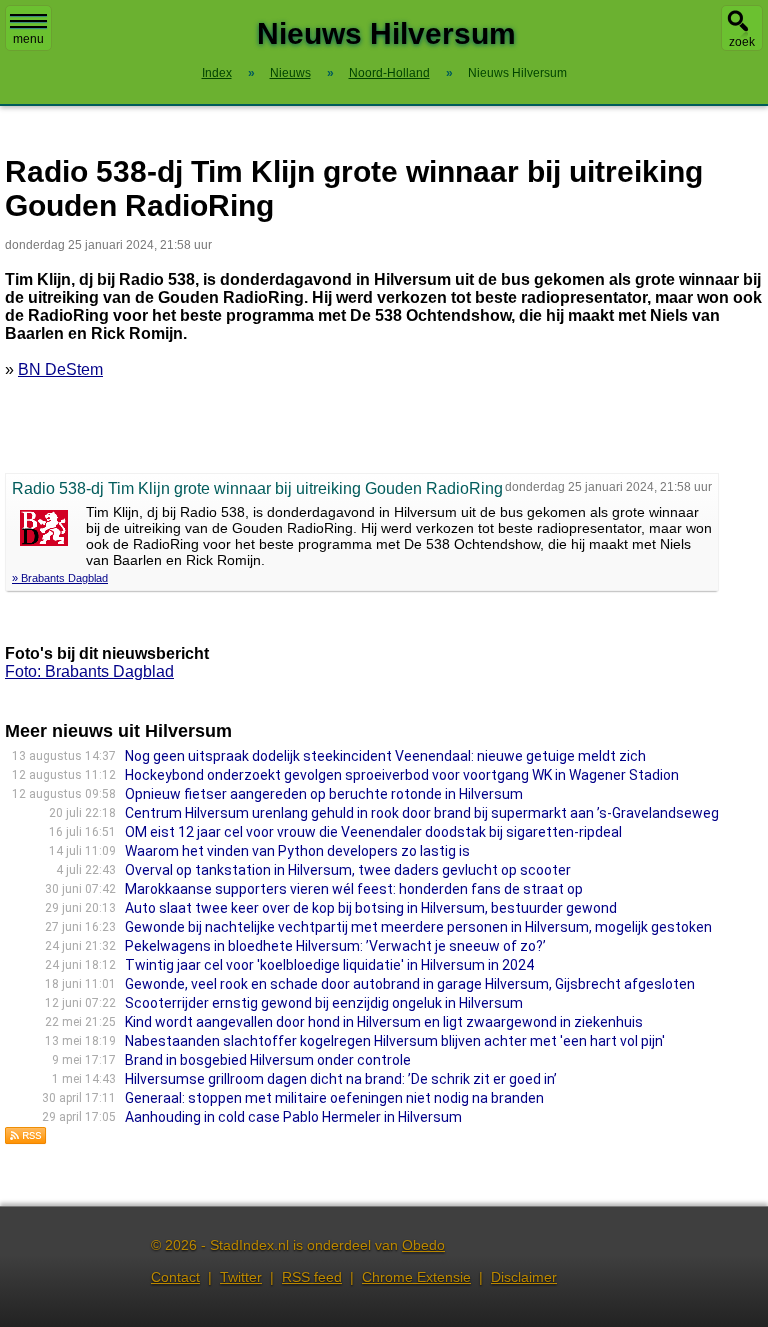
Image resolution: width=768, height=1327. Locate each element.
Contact (175, 1277)
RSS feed (312, 1277)
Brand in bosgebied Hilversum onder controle (268, 1060)
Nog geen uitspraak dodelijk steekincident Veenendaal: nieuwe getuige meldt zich (385, 756)
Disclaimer (524, 1277)
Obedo (423, 1245)
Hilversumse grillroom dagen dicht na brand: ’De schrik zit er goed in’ (341, 1079)
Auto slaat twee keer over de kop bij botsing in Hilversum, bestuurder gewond (371, 908)
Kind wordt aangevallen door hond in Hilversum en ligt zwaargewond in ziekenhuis (384, 1022)
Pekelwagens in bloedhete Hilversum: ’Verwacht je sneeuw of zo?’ (335, 946)
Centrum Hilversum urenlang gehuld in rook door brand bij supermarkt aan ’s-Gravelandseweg (422, 813)
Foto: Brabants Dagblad (89, 671)
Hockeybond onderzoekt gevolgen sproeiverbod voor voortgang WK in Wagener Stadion (402, 775)
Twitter (241, 1277)
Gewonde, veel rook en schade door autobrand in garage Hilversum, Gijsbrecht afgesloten (410, 984)
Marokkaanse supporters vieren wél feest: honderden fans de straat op (354, 889)
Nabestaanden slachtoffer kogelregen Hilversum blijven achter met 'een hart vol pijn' (395, 1041)
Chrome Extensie (416, 1277)
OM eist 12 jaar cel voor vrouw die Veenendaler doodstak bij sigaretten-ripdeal (373, 832)
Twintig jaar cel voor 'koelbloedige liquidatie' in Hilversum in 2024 (329, 965)
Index (217, 73)
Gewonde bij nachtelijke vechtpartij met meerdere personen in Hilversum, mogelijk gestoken (418, 927)
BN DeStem (60, 369)
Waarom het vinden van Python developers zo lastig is (297, 851)
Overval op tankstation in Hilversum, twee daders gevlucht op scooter (348, 870)
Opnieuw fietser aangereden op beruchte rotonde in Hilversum (324, 794)
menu (28, 39)
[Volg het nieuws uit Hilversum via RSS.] (26, 1139)
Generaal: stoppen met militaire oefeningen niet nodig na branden (334, 1098)
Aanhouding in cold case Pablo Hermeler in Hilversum (293, 1117)
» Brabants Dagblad (60, 578)
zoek (742, 42)
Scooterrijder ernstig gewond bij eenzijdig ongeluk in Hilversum (324, 1003)
